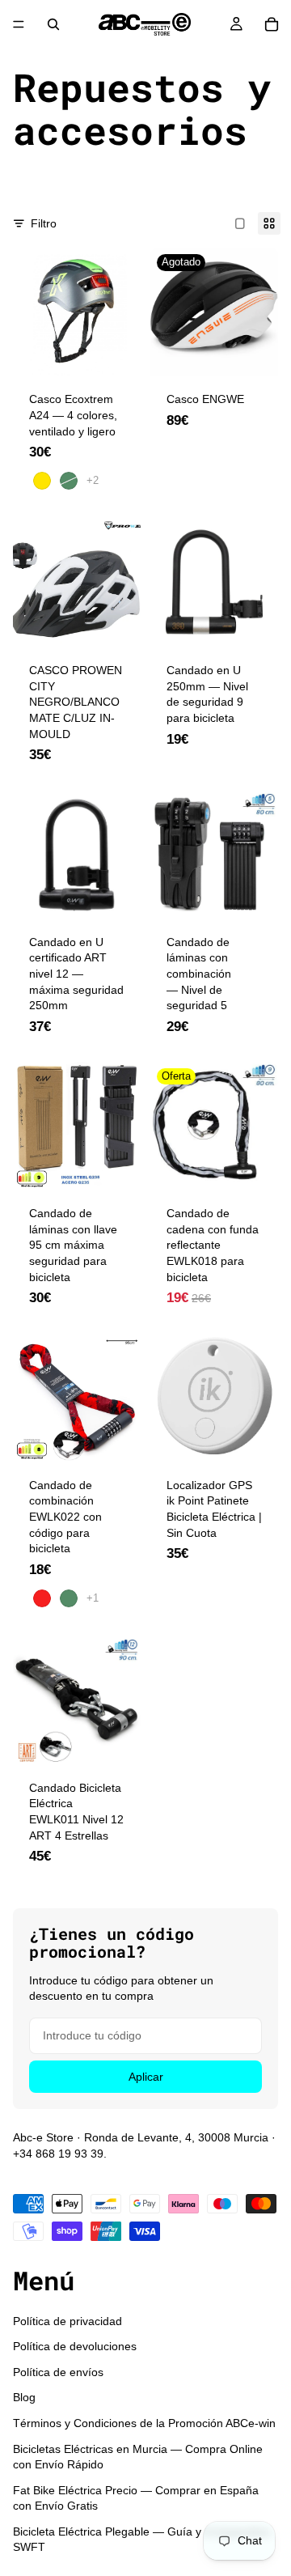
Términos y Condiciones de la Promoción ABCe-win (144, 2423)
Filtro (44, 223)
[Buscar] (53, 24)
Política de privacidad (67, 2320)
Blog (24, 2397)
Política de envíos (58, 2371)
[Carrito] (272, 24)
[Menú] (19, 24)
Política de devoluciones (75, 2346)
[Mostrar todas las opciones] (93, 480)
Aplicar (146, 2077)
